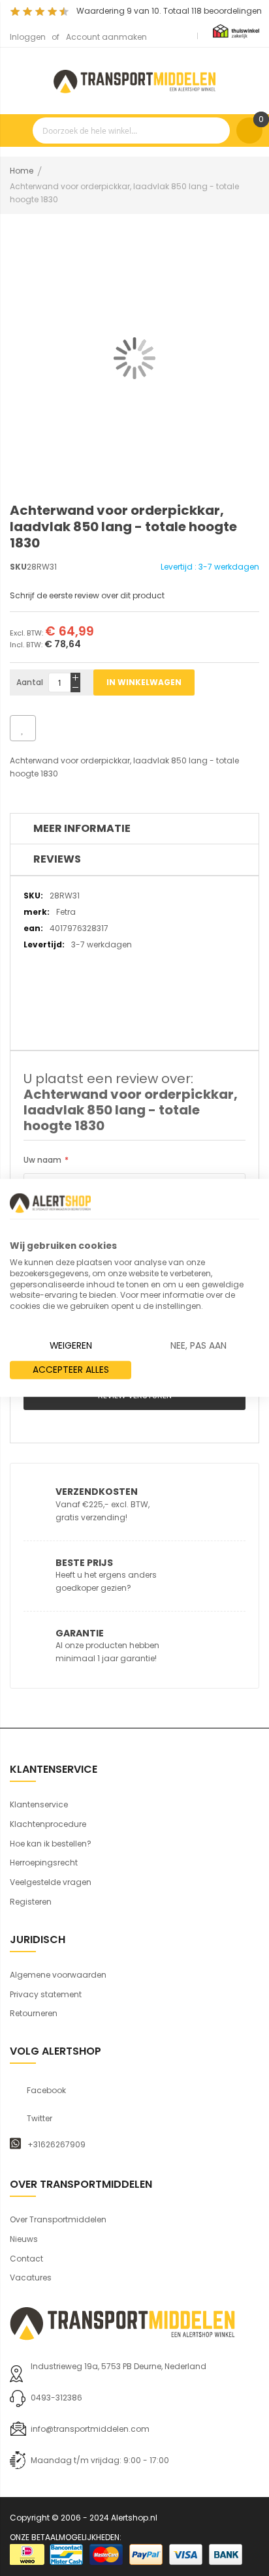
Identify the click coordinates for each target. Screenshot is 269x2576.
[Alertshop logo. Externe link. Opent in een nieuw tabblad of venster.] (50, 1203)
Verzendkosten (97, 1492)
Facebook (46, 2091)
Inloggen (28, 37)
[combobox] (131, 130)
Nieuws (24, 2239)
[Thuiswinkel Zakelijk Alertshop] (236, 30)
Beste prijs (84, 1563)
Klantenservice (39, 1804)
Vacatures (31, 2277)
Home (22, 171)
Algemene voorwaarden (58, 1975)
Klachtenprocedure (48, 1824)
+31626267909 (56, 2145)
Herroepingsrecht (44, 1863)
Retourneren (34, 2013)
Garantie (80, 1633)
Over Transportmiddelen (58, 2219)
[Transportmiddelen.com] (134, 80)
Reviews (57, 859)
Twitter (40, 2119)
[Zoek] (217, 130)
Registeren (31, 1902)
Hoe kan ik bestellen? (51, 1844)
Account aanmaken (106, 37)
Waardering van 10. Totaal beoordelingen (169, 11)
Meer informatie (82, 828)
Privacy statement (46, 1994)
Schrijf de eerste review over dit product (87, 595)
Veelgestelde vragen (51, 1882)
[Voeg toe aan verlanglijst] (23, 728)
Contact (26, 2259)
